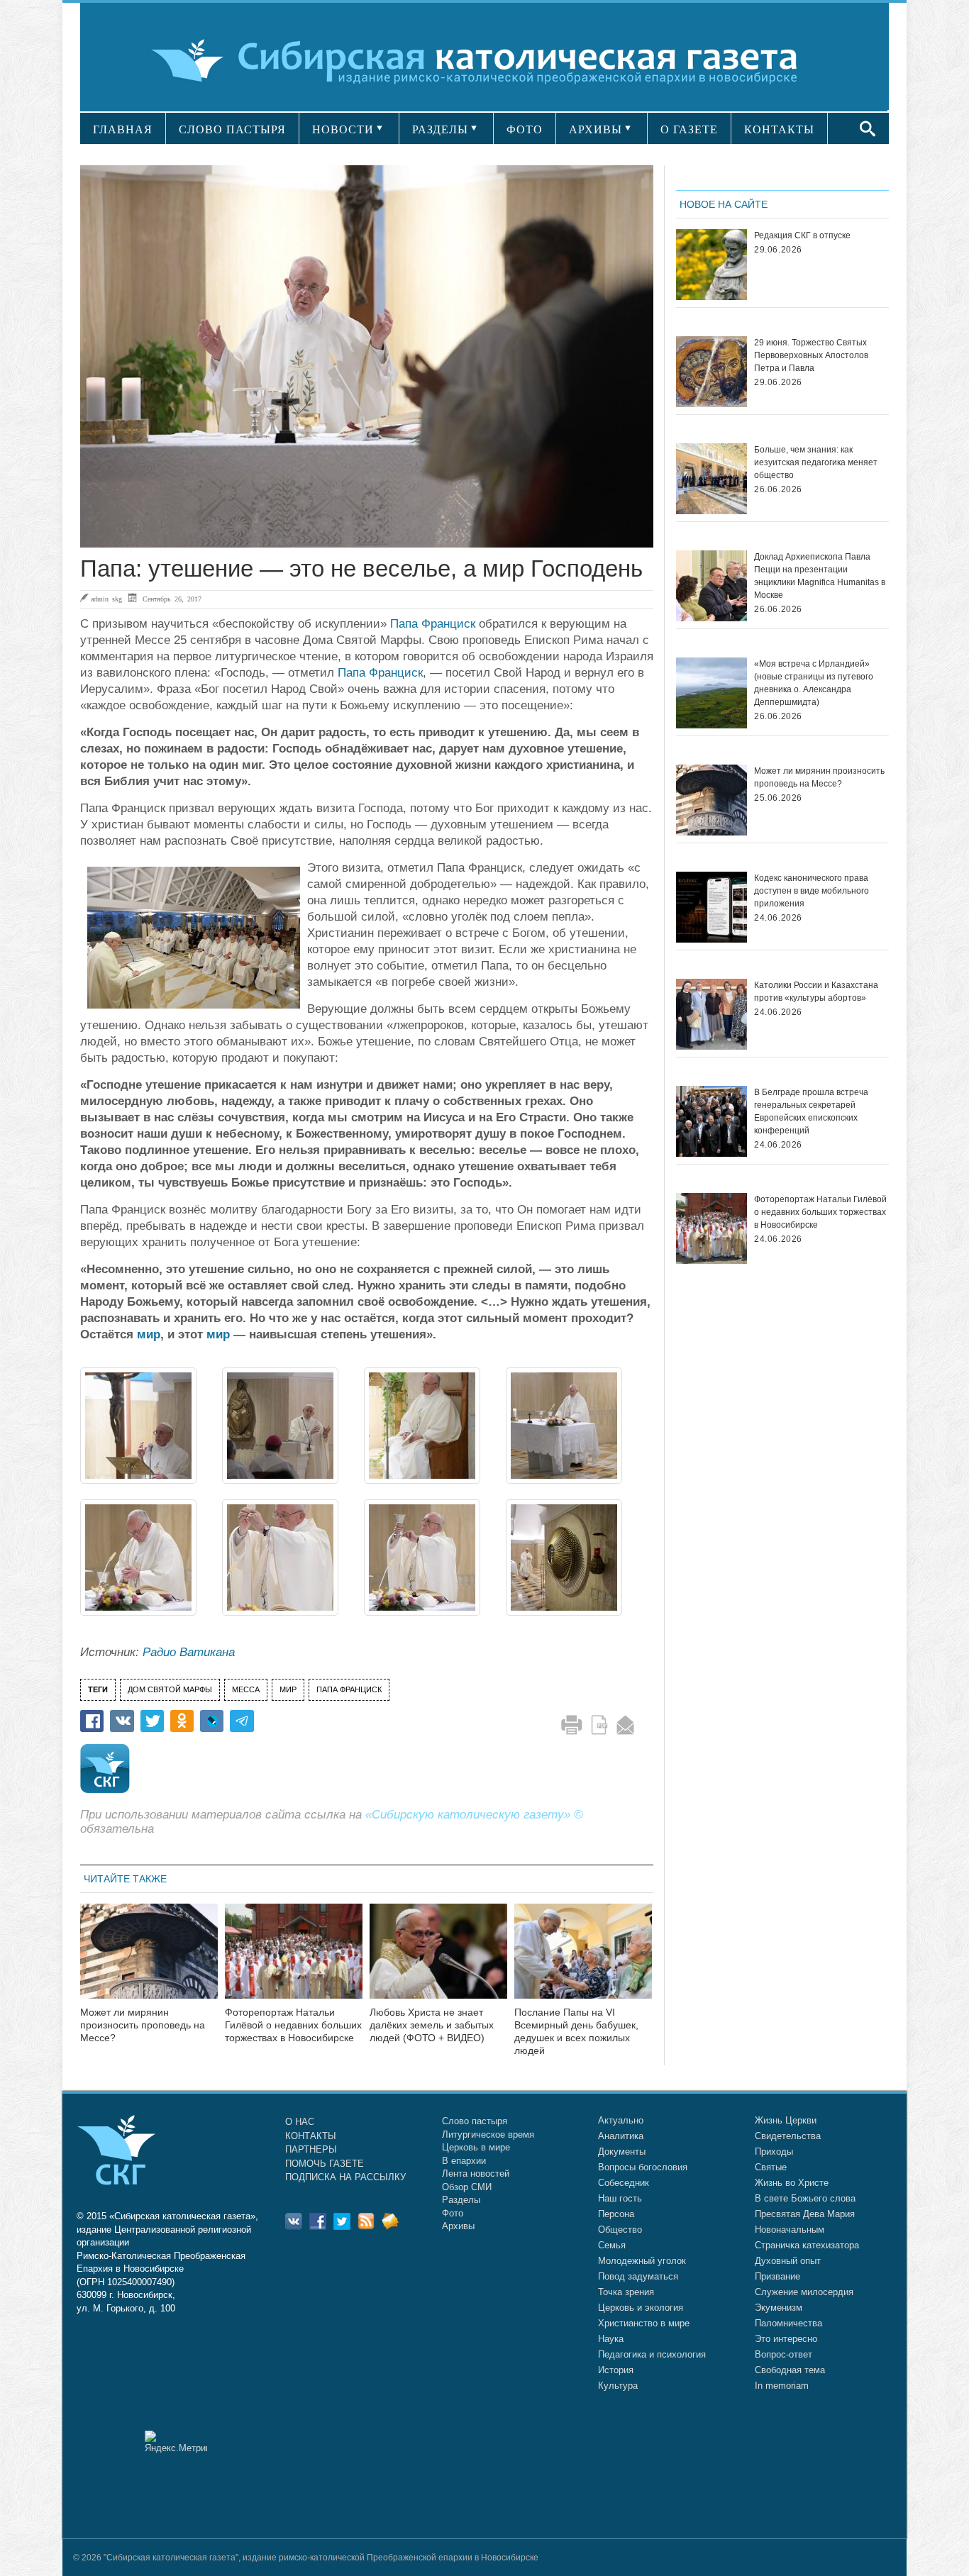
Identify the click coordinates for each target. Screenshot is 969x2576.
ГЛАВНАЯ (123, 129)
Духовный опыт (788, 2261)
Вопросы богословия (643, 2167)
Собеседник (624, 2183)
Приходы (774, 2152)
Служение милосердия (804, 2292)
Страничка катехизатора (807, 2245)
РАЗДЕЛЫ (440, 129)
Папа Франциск (433, 624)
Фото (453, 2213)
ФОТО (525, 129)
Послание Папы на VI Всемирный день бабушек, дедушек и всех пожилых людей (576, 2031)
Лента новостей (476, 2173)
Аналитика (621, 2136)
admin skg (106, 599)
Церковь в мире (476, 2147)
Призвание (777, 2276)
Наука (611, 2339)
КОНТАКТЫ (779, 129)
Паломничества (788, 2323)
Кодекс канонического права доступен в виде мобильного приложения (812, 891)
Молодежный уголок (642, 2261)
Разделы (461, 2200)
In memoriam (782, 2386)
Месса (246, 1689)
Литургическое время (488, 2134)
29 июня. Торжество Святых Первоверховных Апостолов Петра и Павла (811, 355)
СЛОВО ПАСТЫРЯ (232, 129)
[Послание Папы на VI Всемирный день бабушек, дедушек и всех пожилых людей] (583, 1960)
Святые (771, 2167)
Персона (616, 2214)
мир (149, 1334)
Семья (612, 2245)
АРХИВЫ (596, 129)
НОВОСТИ (343, 129)
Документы (622, 2152)
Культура (618, 2386)
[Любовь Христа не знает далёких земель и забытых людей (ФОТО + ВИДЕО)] (438, 1960)
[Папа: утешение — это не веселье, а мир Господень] (367, 356)
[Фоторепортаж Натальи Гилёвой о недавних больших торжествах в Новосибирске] (294, 1960)
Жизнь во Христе (792, 2183)
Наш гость (620, 2198)
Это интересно (786, 2339)
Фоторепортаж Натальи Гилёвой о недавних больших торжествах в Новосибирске (293, 2025)
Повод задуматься (638, 2276)
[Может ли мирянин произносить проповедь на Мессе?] (149, 1960)
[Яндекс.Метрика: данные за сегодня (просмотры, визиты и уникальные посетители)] (176, 2442)
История (616, 2370)
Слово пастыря (475, 2121)
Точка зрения (626, 2292)
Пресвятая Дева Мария (805, 2214)
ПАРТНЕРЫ (311, 2149)
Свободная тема (790, 2370)
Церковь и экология (641, 2308)
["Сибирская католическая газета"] (483, 60)
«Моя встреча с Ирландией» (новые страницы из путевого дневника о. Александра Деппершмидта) (814, 683)
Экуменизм (779, 2308)
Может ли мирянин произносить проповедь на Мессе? (143, 2025)
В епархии (464, 2161)
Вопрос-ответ (783, 2354)
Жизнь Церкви (786, 2120)
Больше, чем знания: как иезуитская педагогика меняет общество (816, 462)
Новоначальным (790, 2230)
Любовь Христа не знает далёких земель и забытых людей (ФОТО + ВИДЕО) (432, 2025)
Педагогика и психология (652, 2354)
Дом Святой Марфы (170, 1689)
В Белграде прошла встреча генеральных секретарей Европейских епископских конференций (811, 1111)
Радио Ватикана (189, 1652)
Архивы (458, 2226)
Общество (620, 2230)
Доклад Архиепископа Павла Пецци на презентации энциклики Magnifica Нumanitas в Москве (820, 576)
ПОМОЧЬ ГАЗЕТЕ (325, 2164)
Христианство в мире (644, 2323)
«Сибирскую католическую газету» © (474, 1815)
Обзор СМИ (467, 2187)
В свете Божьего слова (805, 2198)
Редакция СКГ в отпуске (802, 235)
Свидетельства (788, 2136)
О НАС (300, 2122)
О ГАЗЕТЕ (689, 129)
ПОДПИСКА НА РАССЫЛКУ (345, 2177)
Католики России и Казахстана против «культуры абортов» (816, 992)
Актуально (621, 2120)
